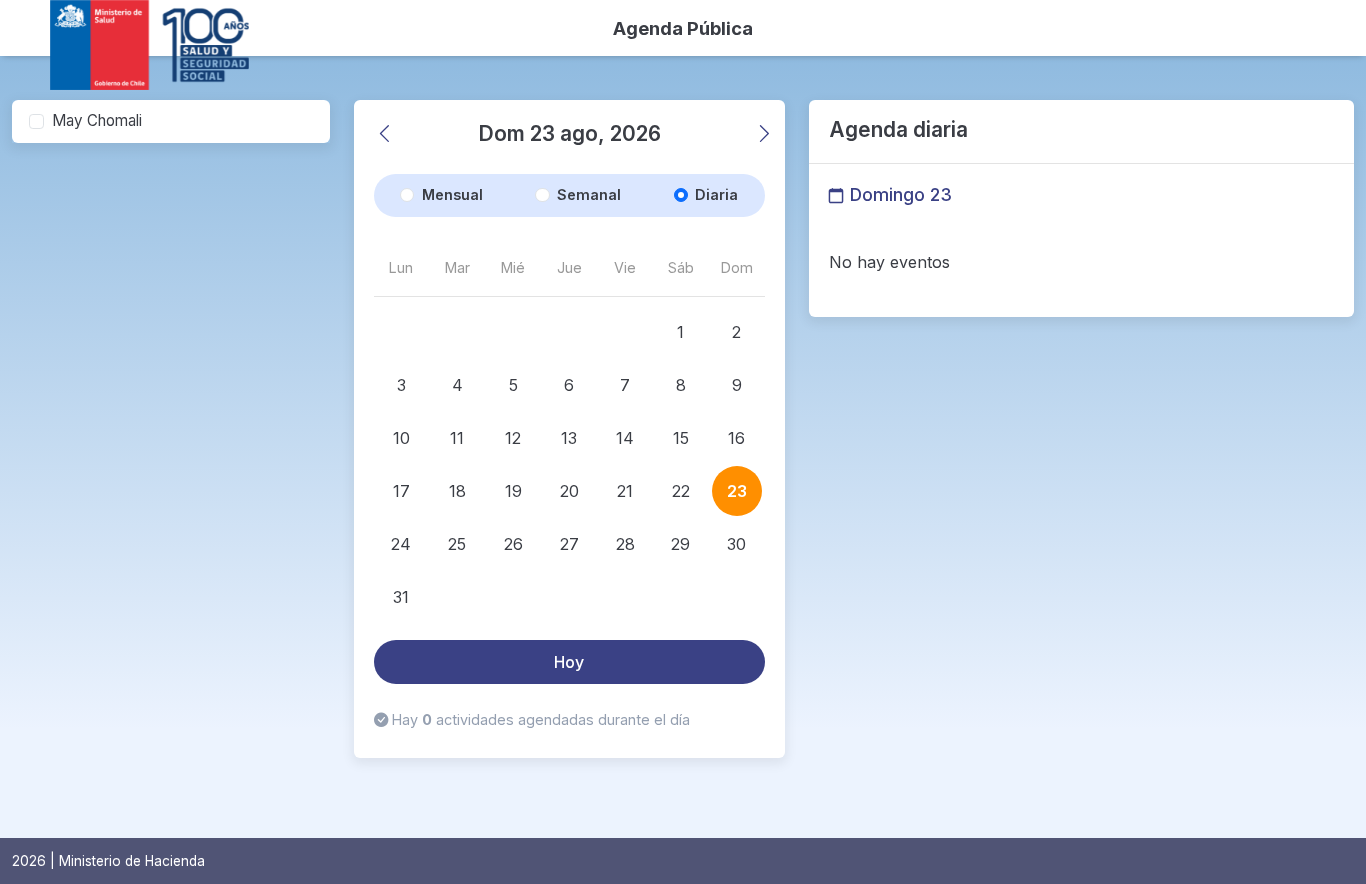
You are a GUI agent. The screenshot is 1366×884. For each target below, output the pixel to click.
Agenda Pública (683, 28)
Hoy (569, 662)
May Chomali (97, 120)
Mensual (452, 194)
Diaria (716, 194)
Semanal (589, 194)
